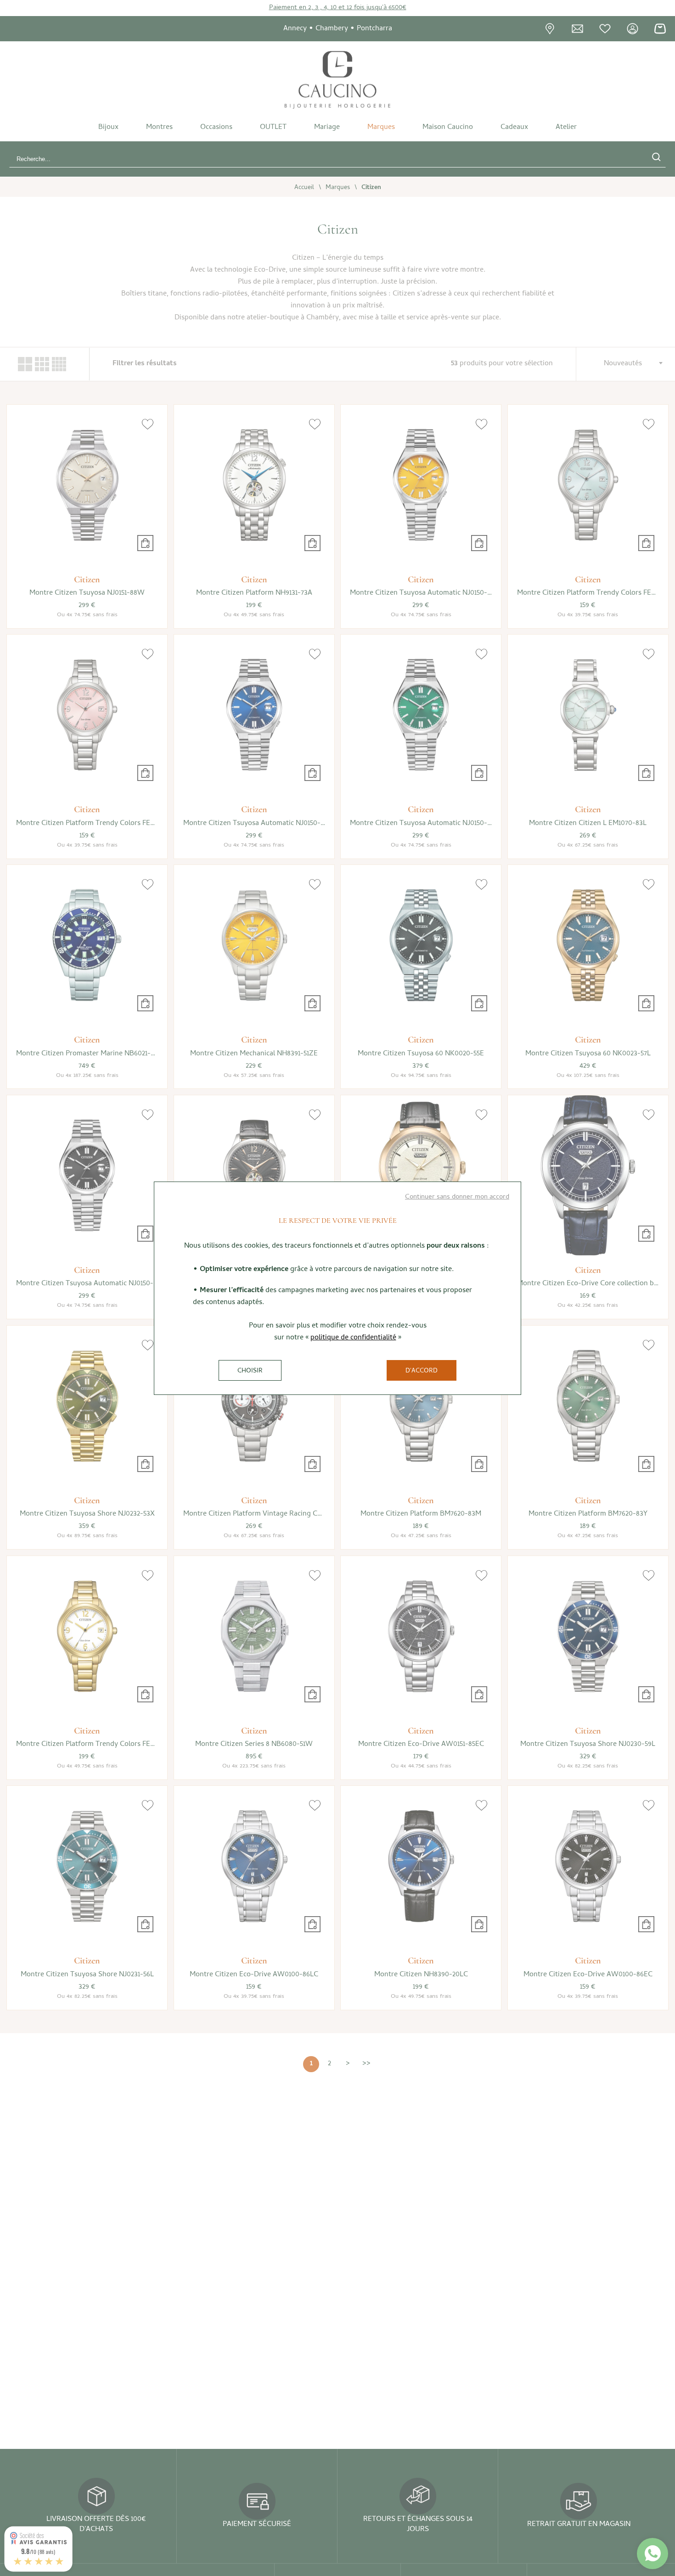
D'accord (422, 1371)
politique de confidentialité (353, 1338)
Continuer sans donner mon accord (457, 1197)
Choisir (250, 1371)
